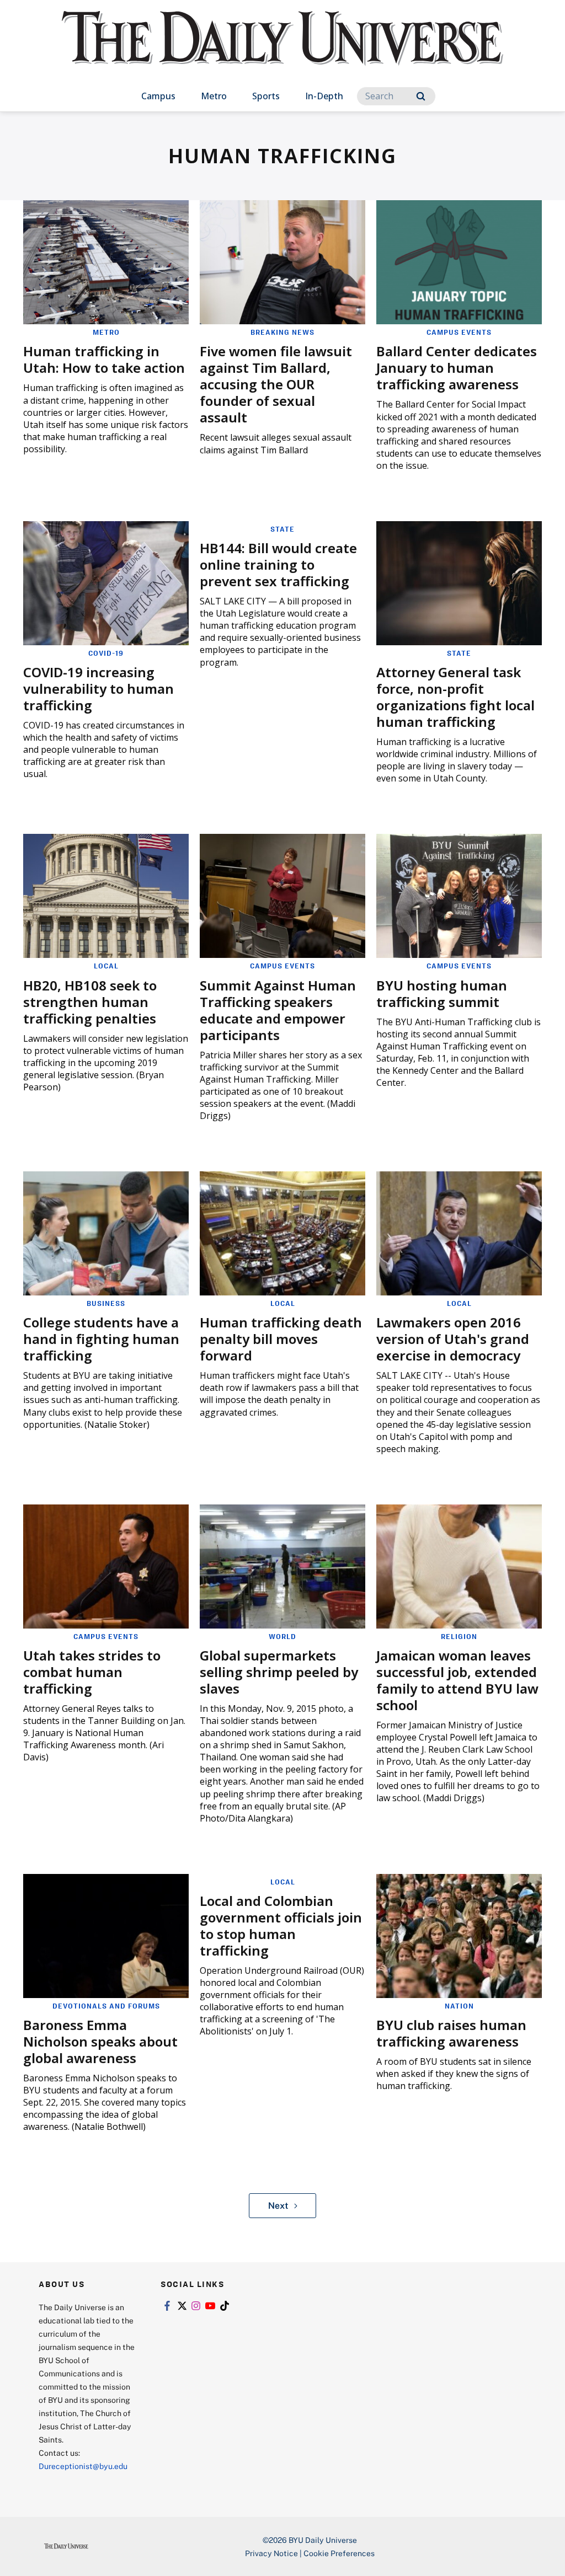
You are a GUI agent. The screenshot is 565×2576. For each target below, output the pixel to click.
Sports (266, 96)
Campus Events (459, 332)
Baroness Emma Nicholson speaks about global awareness (100, 2041)
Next (278, 2205)
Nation (459, 2006)
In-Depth (324, 96)
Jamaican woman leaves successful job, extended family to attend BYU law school (457, 1680)
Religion (459, 1636)
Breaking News (282, 332)
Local (106, 966)
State (282, 529)
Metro (214, 96)
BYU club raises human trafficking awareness (451, 2033)
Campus (158, 96)
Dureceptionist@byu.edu (83, 2466)
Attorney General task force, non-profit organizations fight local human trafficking (455, 697)
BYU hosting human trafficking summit (442, 994)
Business (106, 1303)
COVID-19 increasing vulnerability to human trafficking (98, 689)
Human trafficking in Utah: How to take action (104, 359)
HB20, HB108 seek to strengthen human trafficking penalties (90, 1002)
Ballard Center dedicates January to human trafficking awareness (457, 368)
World (282, 1636)
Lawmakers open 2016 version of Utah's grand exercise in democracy (453, 1339)
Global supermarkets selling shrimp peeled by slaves (279, 1672)
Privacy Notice (271, 2553)
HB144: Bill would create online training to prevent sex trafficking (278, 564)
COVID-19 (106, 653)
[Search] (421, 96)
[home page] (282, 49)
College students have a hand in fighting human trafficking (101, 1339)
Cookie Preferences (339, 2553)
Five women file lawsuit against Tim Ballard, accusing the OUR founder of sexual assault (276, 384)
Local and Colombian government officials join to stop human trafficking (281, 1926)
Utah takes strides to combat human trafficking (92, 1672)
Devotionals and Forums (106, 2006)
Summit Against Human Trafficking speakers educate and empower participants (278, 1010)
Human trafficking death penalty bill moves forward (281, 1339)
